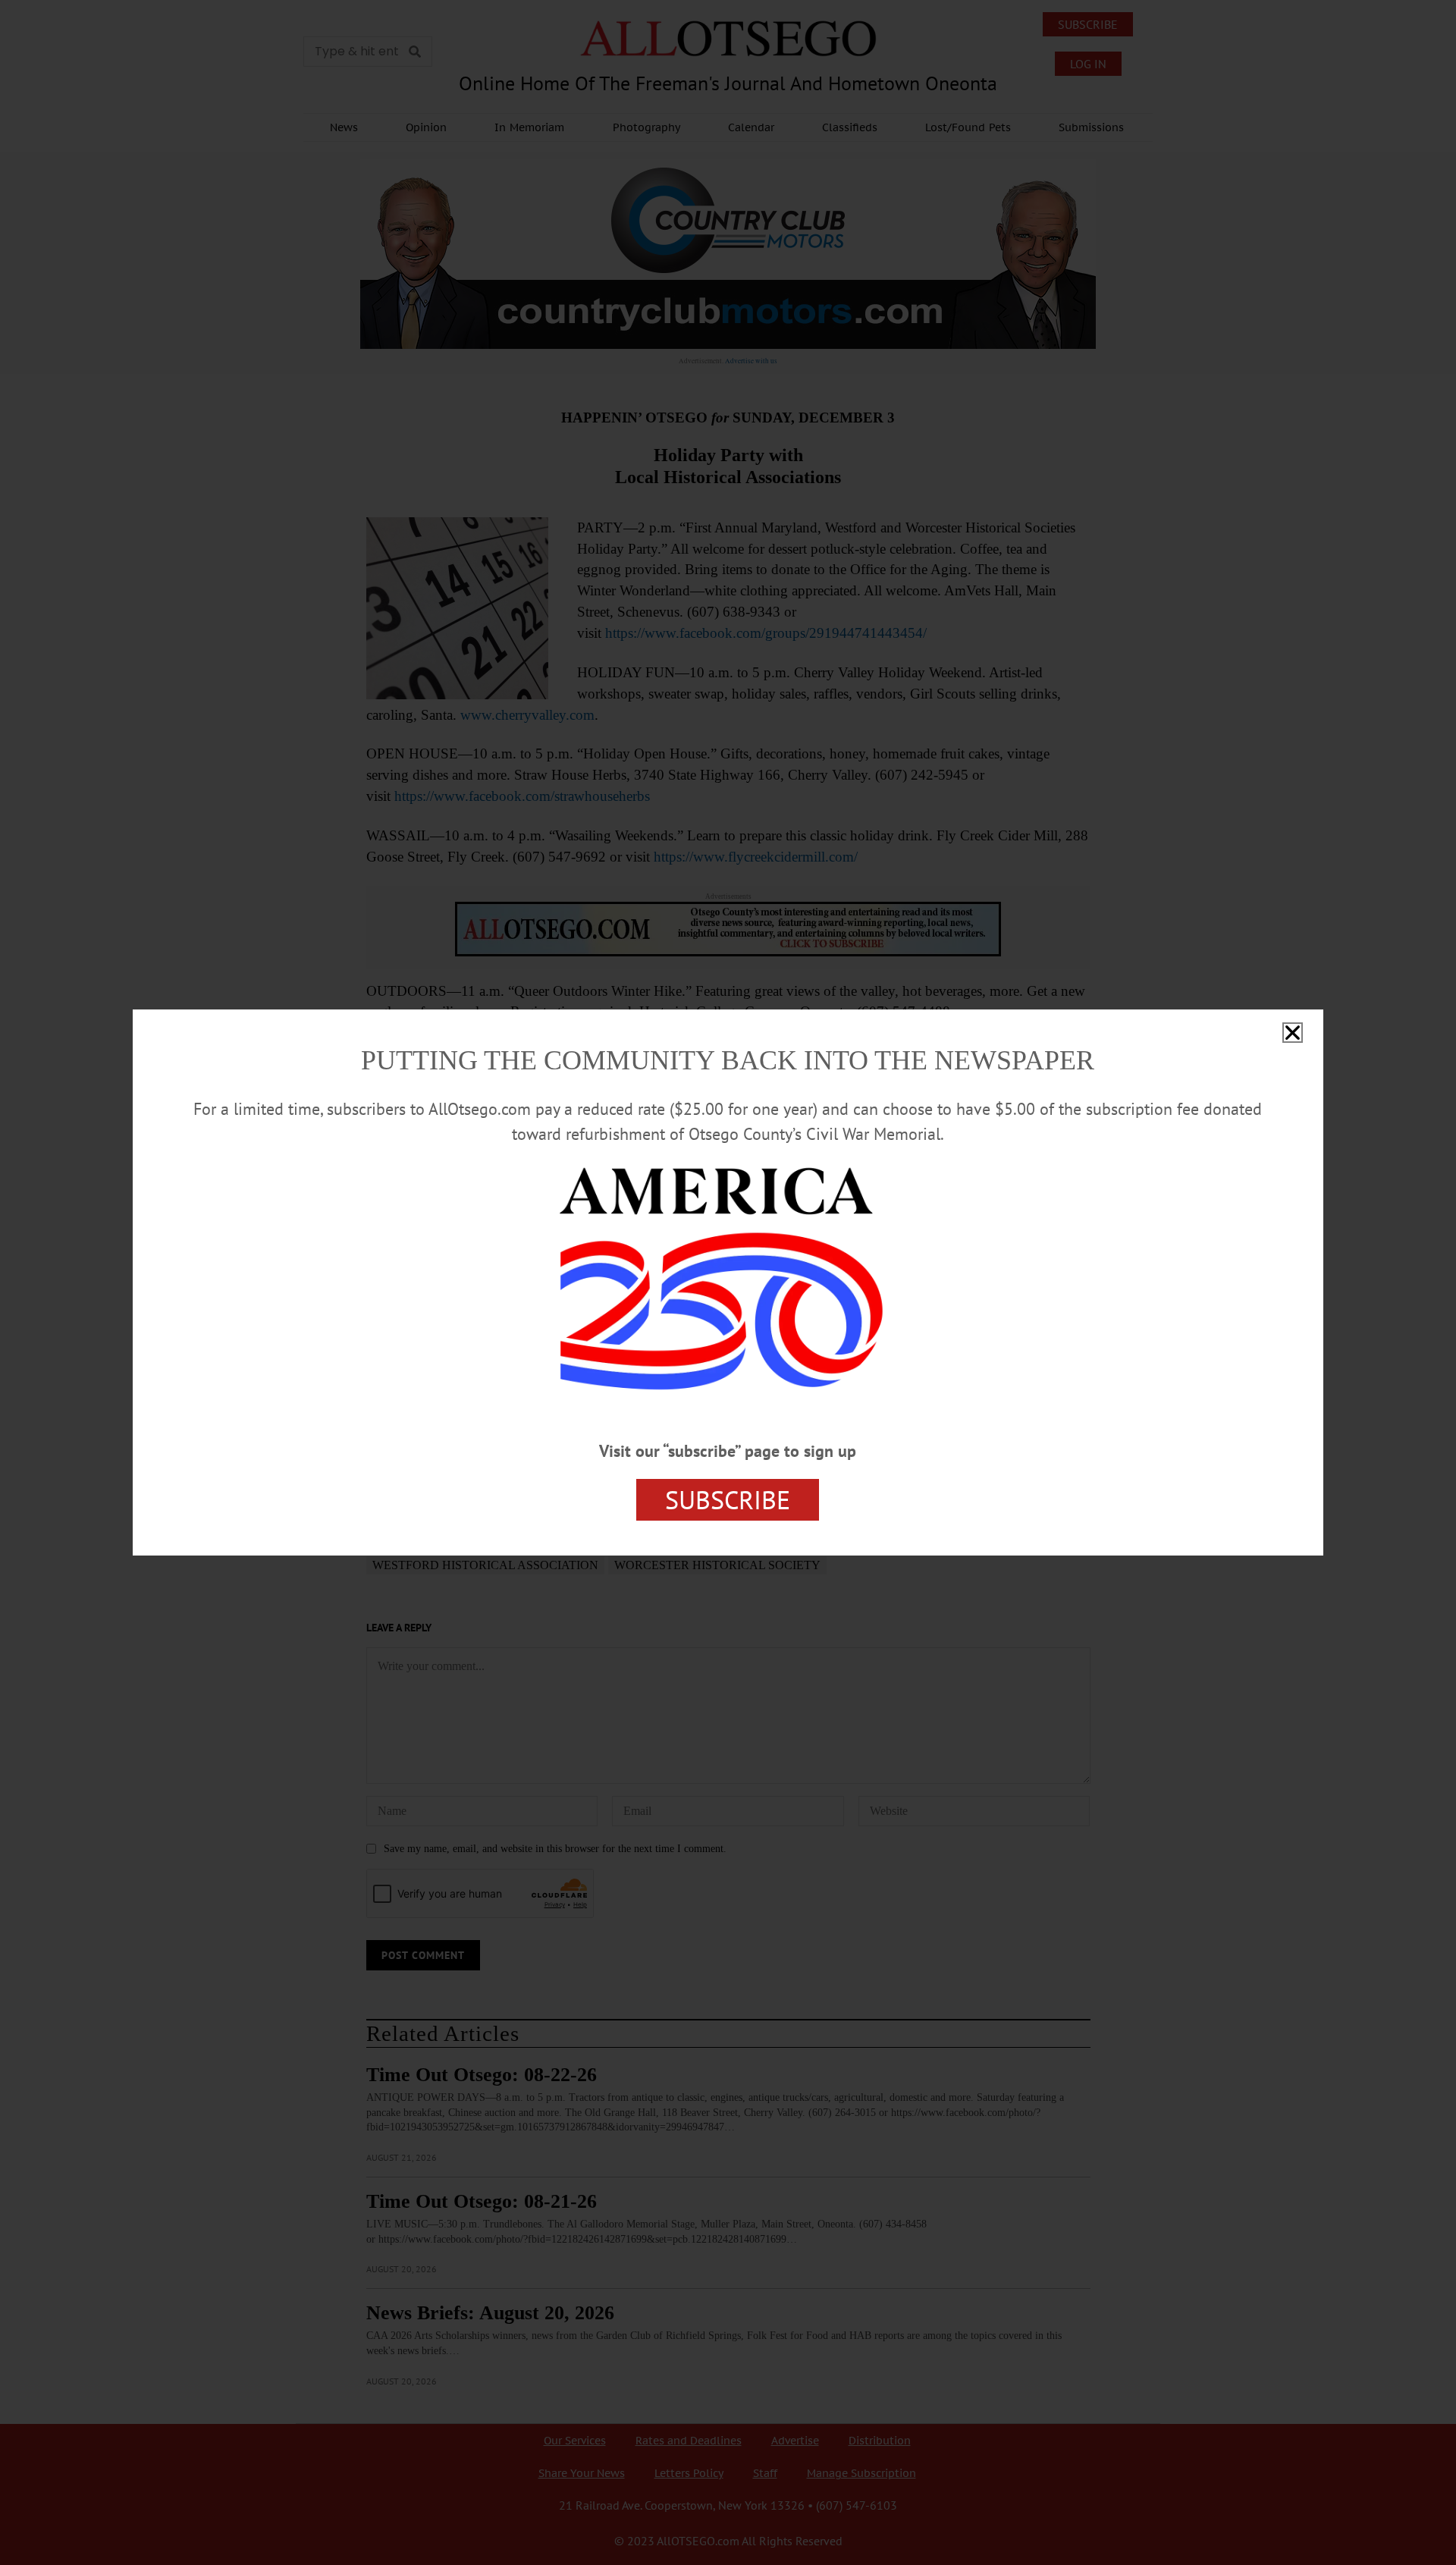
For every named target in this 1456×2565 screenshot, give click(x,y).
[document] (728, 1282)
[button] (1293, 1033)
